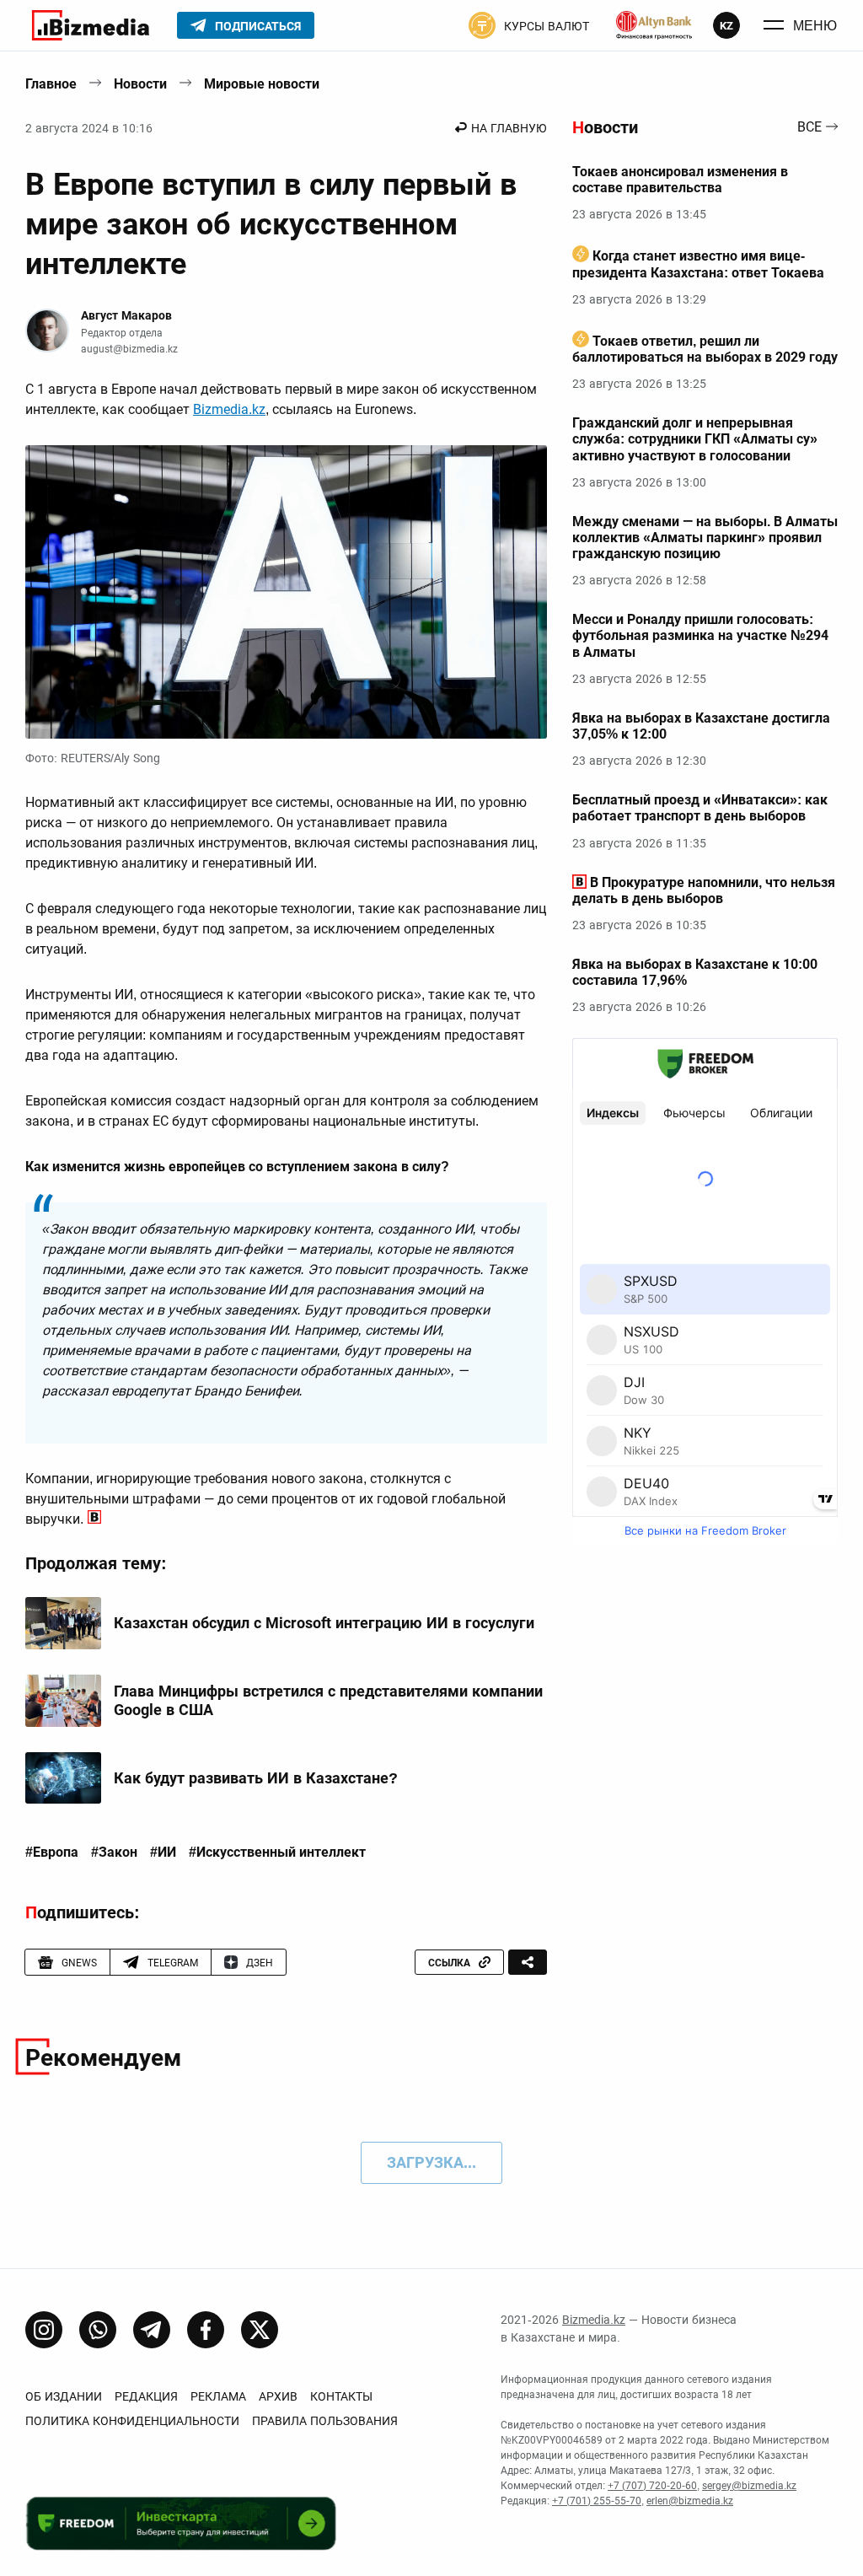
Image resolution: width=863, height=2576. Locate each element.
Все (809, 128)
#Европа (52, 1853)
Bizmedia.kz (229, 409)
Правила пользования (325, 2421)
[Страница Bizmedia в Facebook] (206, 2330)
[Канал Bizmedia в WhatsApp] (98, 2330)
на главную (509, 128)
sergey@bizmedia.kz (749, 2486)
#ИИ (163, 1853)
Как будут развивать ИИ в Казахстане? (256, 1778)
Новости (140, 84)
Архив (278, 2396)
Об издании (64, 2396)
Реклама (218, 2396)
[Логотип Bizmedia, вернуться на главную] (91, 25)
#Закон (114, 1853)
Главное (51, 84)
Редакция (146, 2396)
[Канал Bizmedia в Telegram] (152, 2330)
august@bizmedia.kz (129, 349)
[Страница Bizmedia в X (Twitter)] (260, 2330)
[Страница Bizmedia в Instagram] (44, 2330)
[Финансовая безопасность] (654, 25)
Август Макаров (126, 315)
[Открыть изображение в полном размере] (286, 592)
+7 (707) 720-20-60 (652, 2486)
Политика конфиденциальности (132, 2421)
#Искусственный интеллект (277, 1853)
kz (726, 26)
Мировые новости (262, 84)
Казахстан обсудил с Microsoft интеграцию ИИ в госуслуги (324, 1623)
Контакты (341, 2396)
